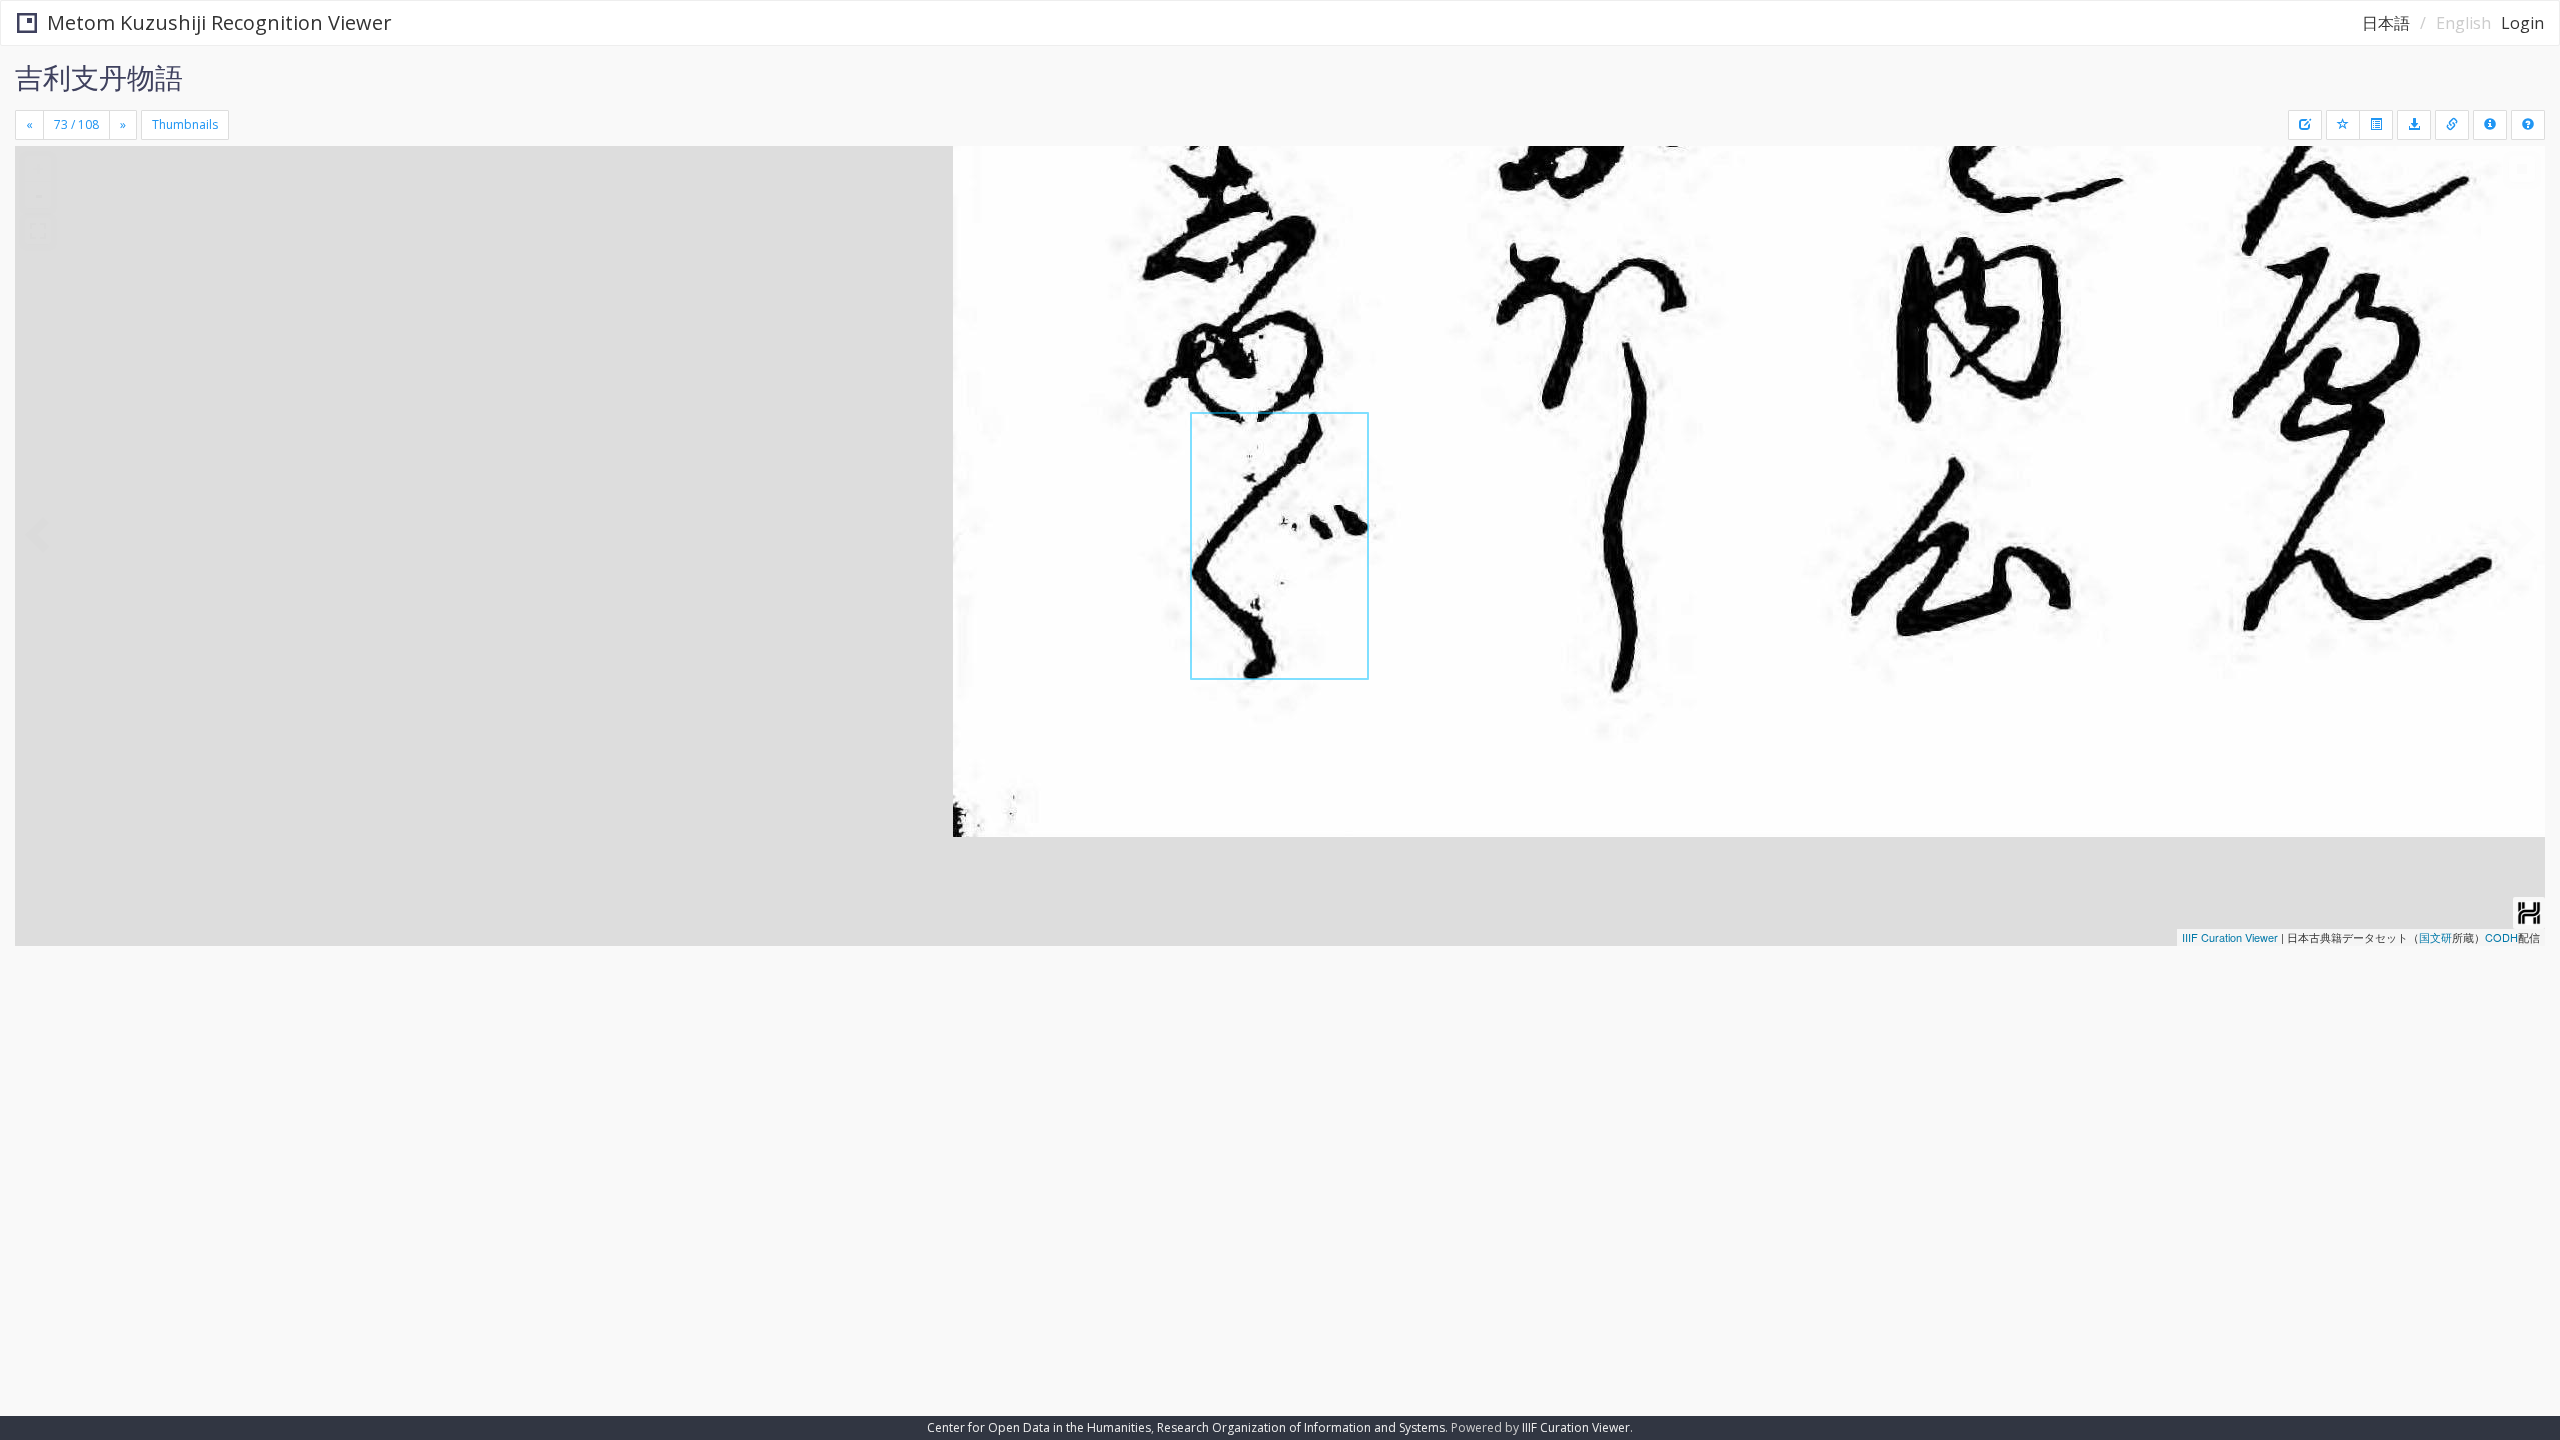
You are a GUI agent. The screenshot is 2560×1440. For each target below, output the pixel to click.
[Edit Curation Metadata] (2305, 125)
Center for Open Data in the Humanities (1039, 1427)
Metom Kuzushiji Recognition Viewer (219, 22)
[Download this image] (2414, 125)
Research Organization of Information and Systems (1301, 1427)
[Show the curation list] (2376, 125)
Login (2522, 23)
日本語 (2386, 23)
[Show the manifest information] (2490, 125)
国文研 (2435, 937)
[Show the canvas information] (2452, 125)
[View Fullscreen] (38, 231)
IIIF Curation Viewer (2230, 937)
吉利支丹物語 (99, 77)
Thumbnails (185, 124)
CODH (2501, 937)
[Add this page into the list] (2343, 125)
